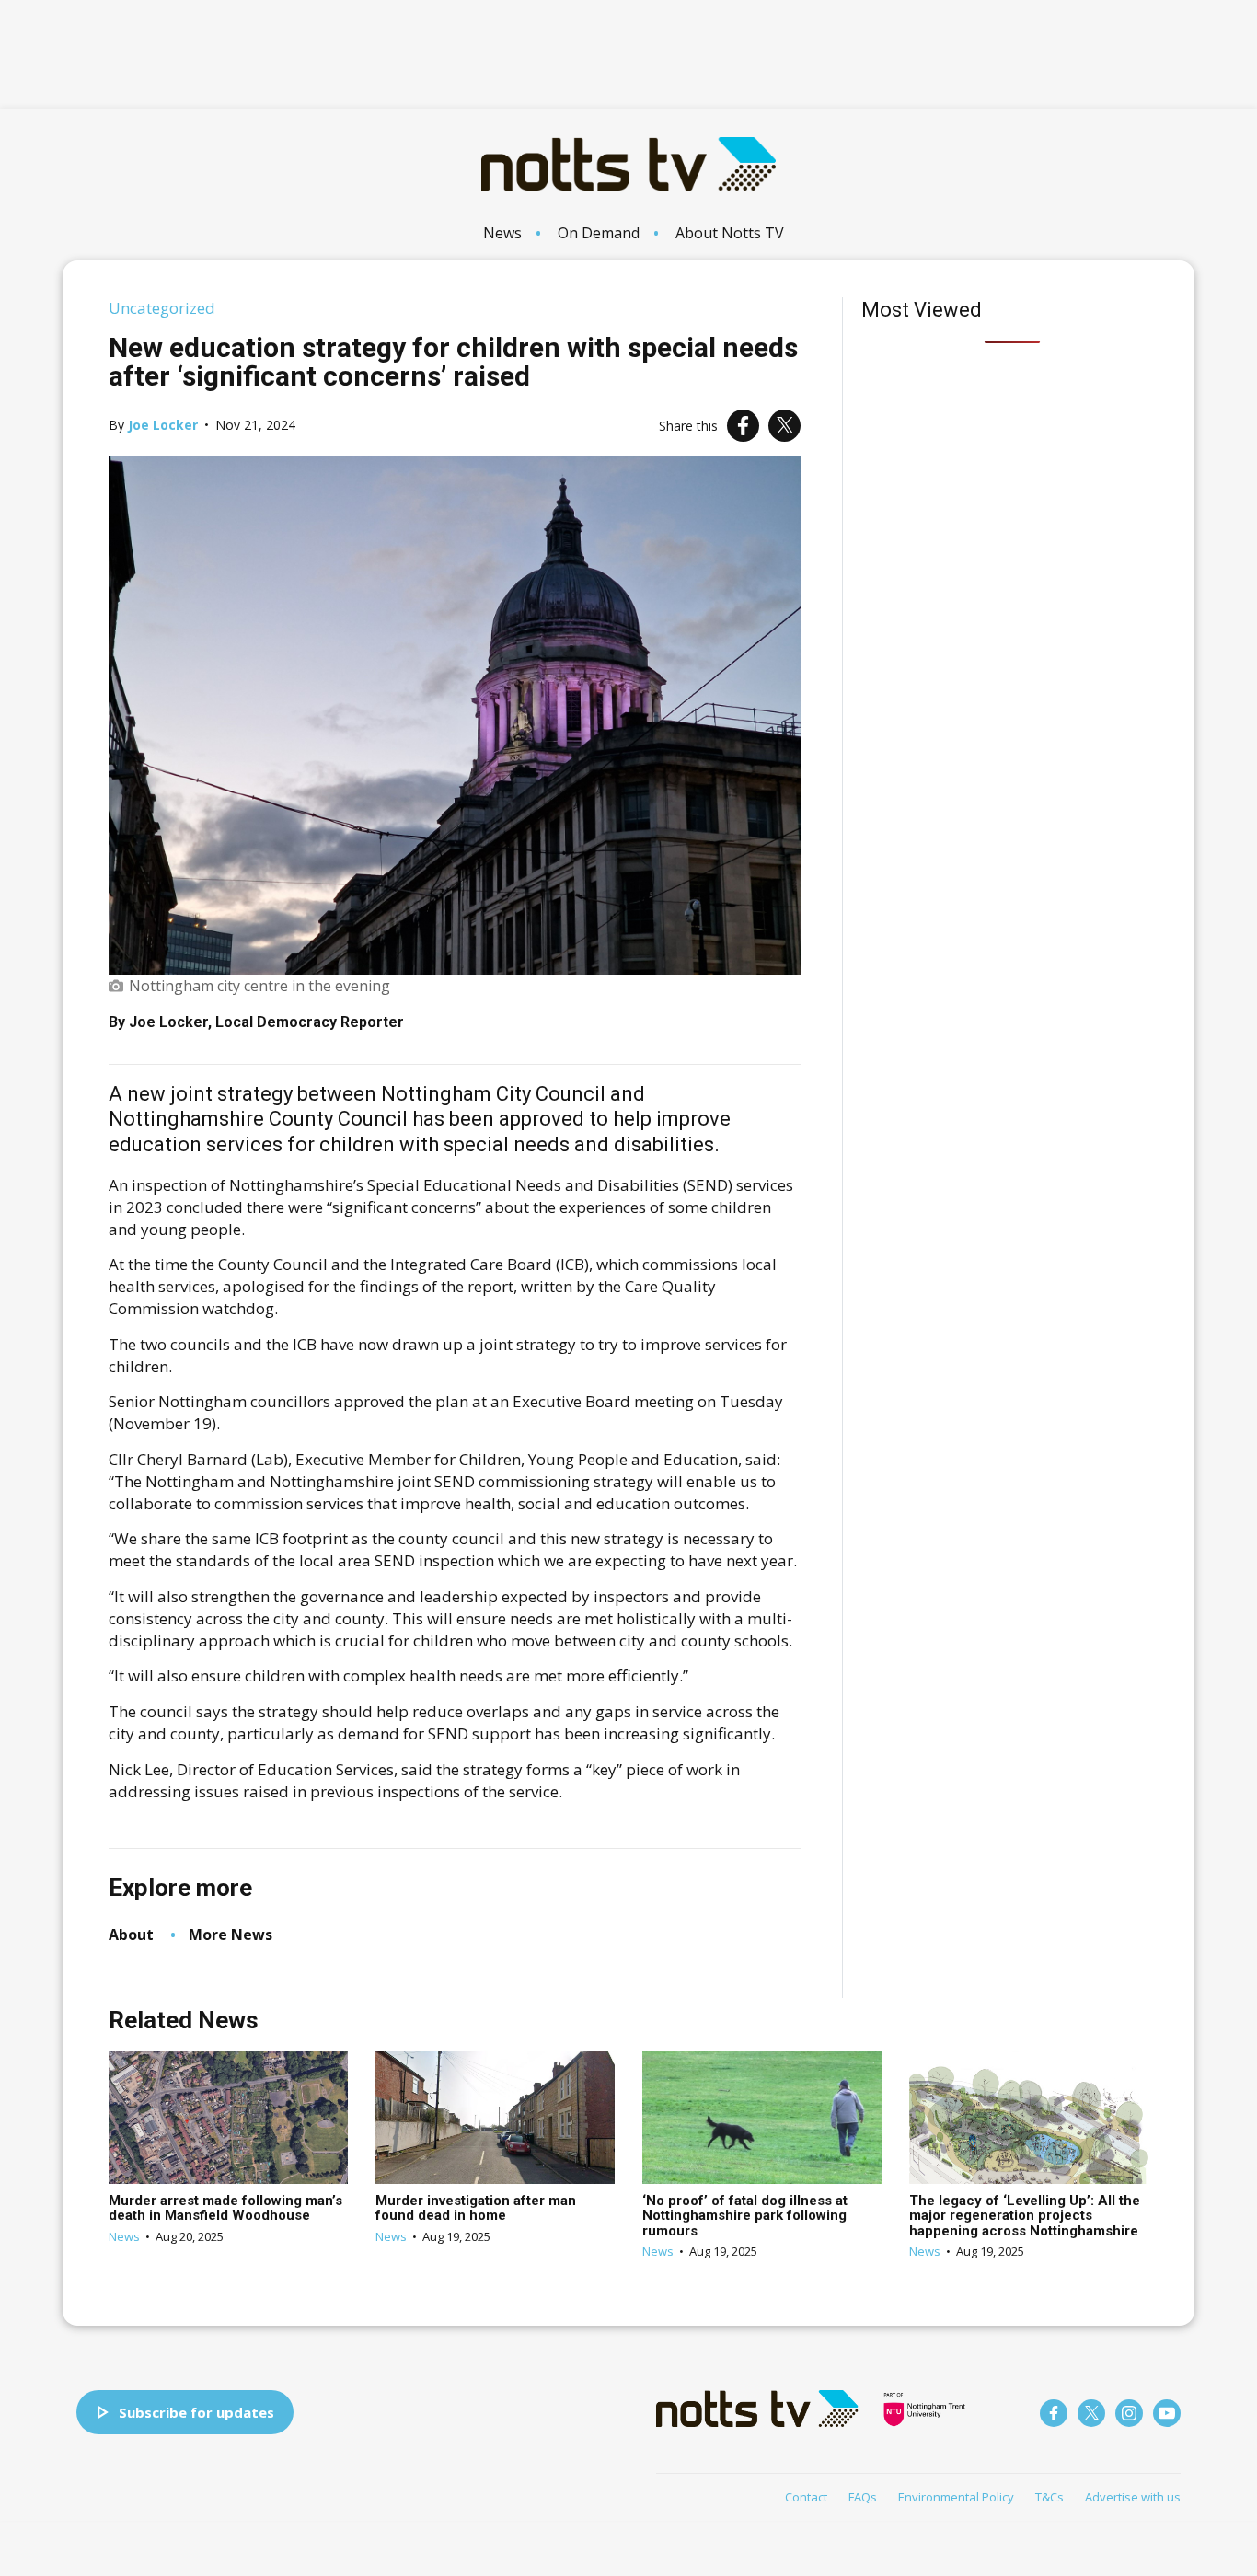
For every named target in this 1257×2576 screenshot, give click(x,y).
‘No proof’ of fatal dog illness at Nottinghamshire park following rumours (745, 2216)
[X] (784, 426)
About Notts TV (730, 233)
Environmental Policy (956, 2497)
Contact (806, 2497)
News (502, 233)
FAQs (863, 2497)
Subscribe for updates (196, 2412)
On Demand (599, 233)
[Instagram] (1129, 2413)
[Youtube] (1167, 2413)
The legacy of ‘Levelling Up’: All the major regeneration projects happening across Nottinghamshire (1025, 2216)
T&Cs (1049, 2497)
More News (231, 1935)
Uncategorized (162, 308)
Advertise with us (1133, 2497)
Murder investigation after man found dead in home (476, 2208)
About (131, 1935)
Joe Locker (163, 425)
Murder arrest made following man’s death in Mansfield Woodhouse (225, 2208)
